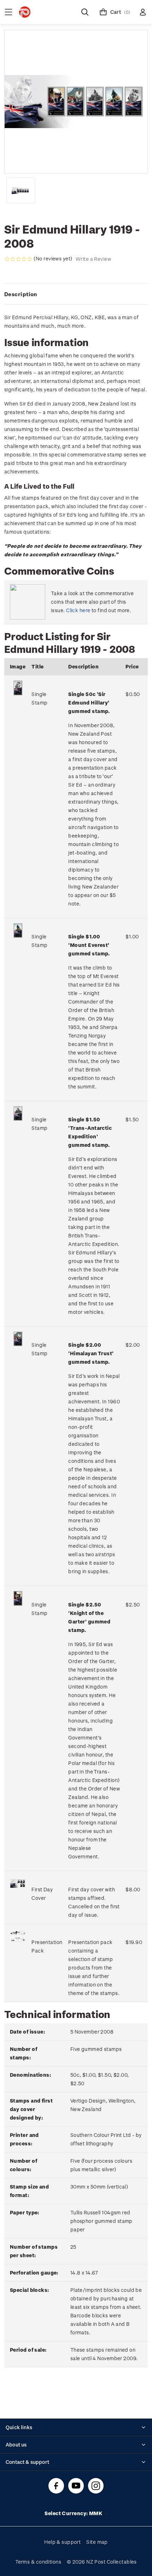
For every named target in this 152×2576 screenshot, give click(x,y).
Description (21, 294)
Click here (78, 610)
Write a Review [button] (93, 259)
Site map (97, 2542)
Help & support (62, 2542)
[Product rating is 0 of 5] (18, 259)
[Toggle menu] (8, 12)
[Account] (143, 12)
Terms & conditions (38, 2562)
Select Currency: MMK (74, 2513)
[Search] (85, 12)
